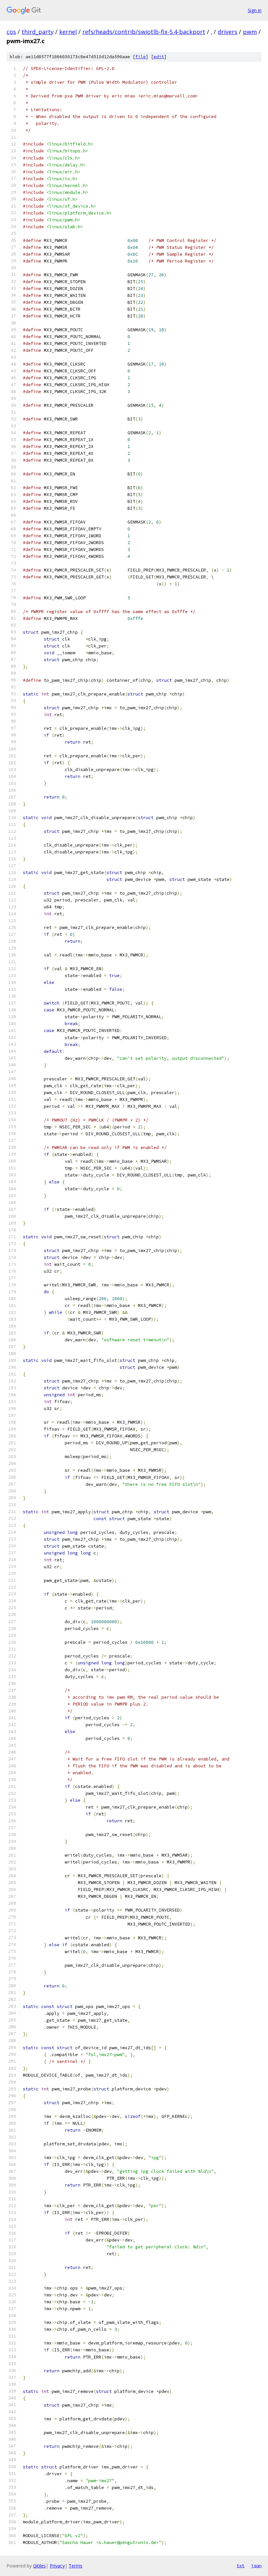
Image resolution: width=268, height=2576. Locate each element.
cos (11, 32)
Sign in (255, 10)
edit (159, 57)
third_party (38, 32)
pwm (250, 32)
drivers (227, 32)
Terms (75, 2566)
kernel (68, 32)
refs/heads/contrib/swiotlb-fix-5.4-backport (144, 32)
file (141, 57)
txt (241, 2566)
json (256, 2566)
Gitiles (39, 2566)
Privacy (57, 2566)
